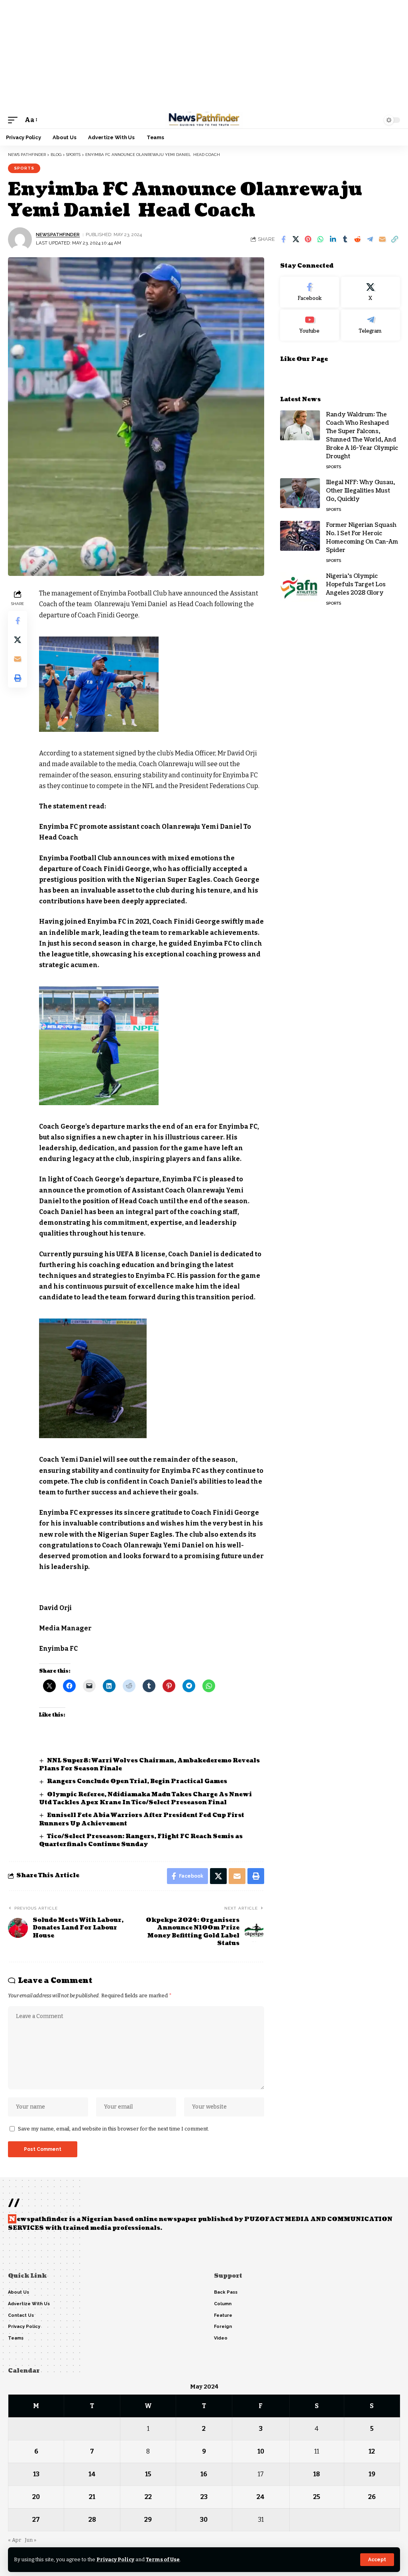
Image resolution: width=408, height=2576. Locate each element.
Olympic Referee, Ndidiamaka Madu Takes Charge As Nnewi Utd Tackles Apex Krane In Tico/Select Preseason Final (145, 1798)
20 (36, 2497)
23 (204, 2497)
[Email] (382, 239)
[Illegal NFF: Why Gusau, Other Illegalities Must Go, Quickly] (300, 493)
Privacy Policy (115, 2559)
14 (92, 2474)
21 (92, 2497)
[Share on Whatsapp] (320, 239)
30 (204, 2520)
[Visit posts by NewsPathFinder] (20, 239)
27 (36, 2520)
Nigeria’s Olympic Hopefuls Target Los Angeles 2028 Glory (356, 584)
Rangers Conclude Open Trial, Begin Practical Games (137, 1781)
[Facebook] (310, 292)
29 (148, 2520)
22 (148, 2497)
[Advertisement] (204, 56)
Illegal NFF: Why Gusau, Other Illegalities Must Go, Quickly (360, 491)
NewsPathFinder (58, 235)
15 (148, 2474)
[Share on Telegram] (370, 239)
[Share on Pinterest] (308, 239)
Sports (24, 168)
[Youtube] (310, 325)
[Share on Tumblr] (345, 239)
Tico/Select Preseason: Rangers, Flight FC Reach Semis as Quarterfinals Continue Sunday (141, 1840)
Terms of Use (163, 2559)
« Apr (15, 2540)
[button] (377, 2560)
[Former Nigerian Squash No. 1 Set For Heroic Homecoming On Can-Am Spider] (300, 536)
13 (36, 2474)
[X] (371, 292)
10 (261, 2451)
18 (317, 2474)
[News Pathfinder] (204, 120)
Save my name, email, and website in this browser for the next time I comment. (114, 2129)
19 (372, 2474)
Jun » (30, 2540)
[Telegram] (371, 325)
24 (261, 2497)
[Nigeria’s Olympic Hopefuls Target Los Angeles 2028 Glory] (300, 587)
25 (317, 2497)
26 (372, 2497)
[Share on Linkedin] (333, 239)
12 (372, 2451)
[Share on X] (296, 239)
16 (204, 2474)
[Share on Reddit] (357, 239)
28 (92, 2520)
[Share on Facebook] (283, 239)
